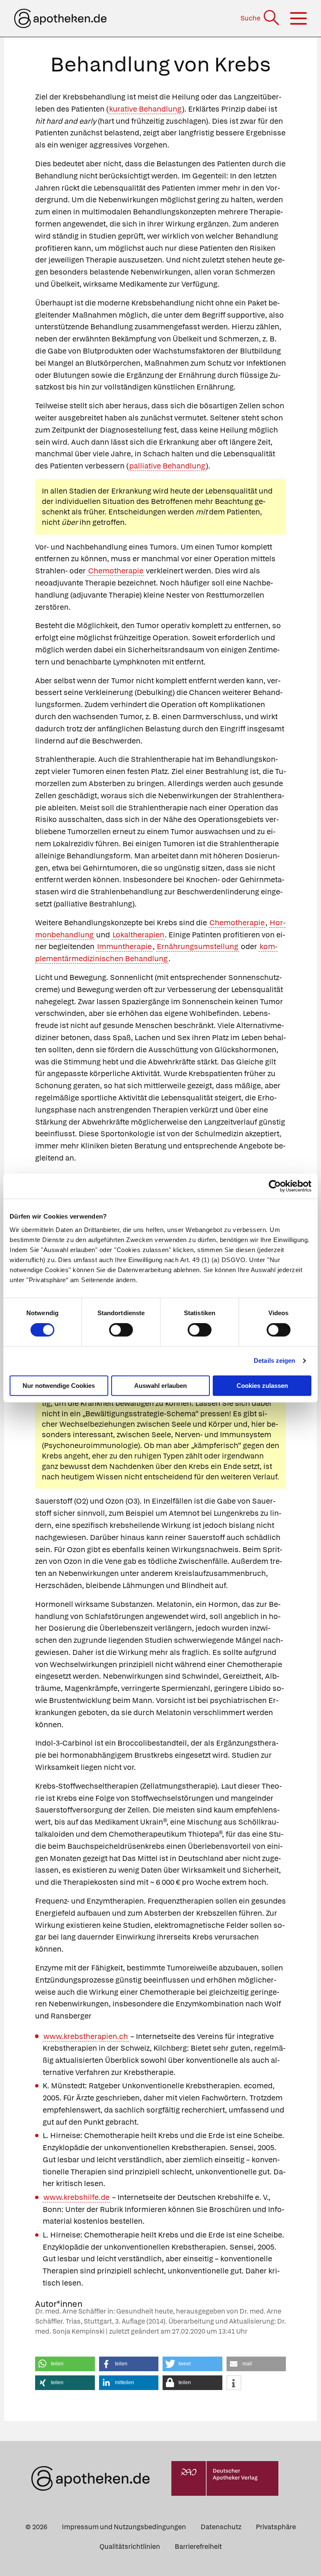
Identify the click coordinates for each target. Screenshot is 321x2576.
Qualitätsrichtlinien (130, 2547)
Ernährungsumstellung (197, 946)
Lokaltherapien (138, 935)
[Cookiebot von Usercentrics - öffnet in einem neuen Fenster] (275, 1186)
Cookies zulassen (262, 1386)
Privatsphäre (276, 2527)
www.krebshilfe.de (76, 2197)
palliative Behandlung (167, 466)
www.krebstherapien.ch (86, 2036)
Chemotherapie (116, 571)
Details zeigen (274, 1361)
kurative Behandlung (145, 109)
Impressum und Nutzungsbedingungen (124, 2527)
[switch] (121, 1330)
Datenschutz (221, 2527)
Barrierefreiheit (198, 2547)
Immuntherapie (124, 946)
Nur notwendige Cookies (59, 1386)
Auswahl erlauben (160, 1386)
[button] (65, 2364)
